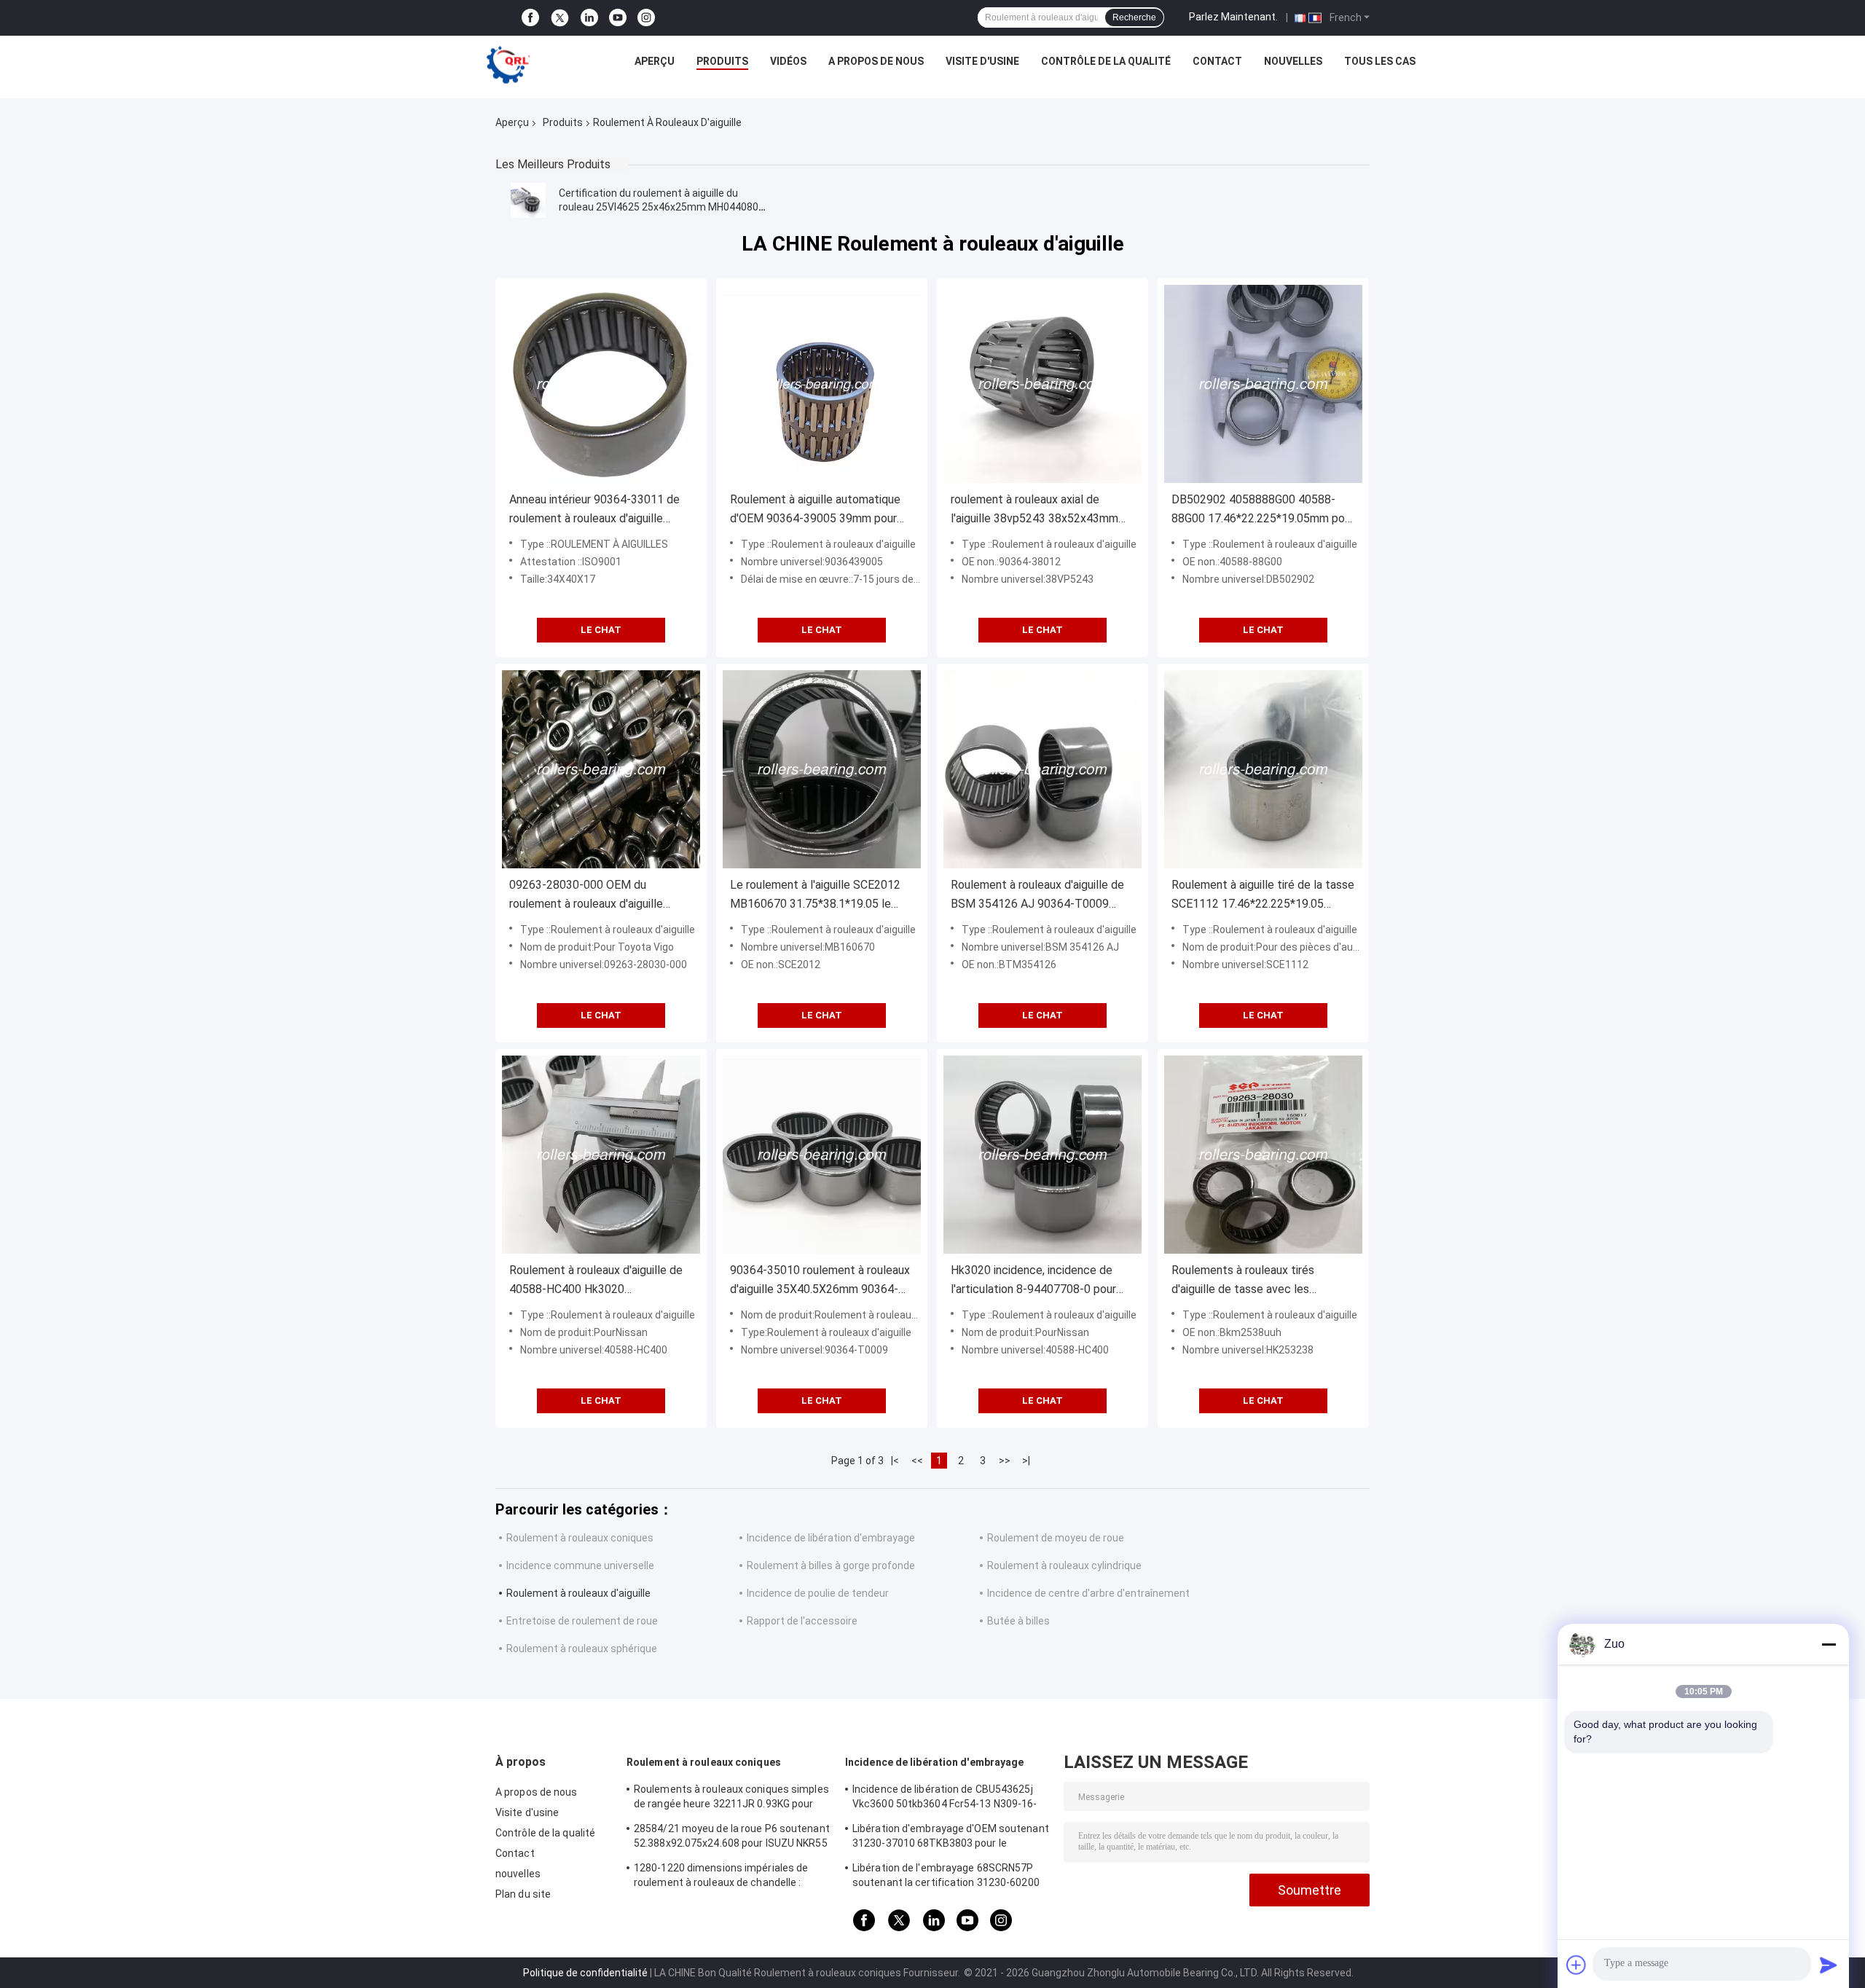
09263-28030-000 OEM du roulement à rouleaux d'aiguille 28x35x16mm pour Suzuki (586, 896)
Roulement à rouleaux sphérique (582, 1649)
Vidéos (788, 61)
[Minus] (1829, 1644)
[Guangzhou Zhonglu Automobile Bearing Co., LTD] (509, 65)
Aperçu (655, 61)
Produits (722, 61)
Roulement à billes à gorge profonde (831, 1565)
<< (917, 1461)
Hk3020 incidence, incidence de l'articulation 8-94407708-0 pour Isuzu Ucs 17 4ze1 (1033, 1281)
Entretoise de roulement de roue (582, 1621)
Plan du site (523, 1894)
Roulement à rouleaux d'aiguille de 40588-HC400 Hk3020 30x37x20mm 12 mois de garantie (596, 1281)
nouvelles (1293, 61)
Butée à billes (1018, 1621)
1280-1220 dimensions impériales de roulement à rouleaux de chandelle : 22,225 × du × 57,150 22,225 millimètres (726, 1877)
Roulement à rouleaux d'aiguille (578, 1593)
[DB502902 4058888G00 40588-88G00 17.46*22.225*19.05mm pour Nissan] (1263, 384)
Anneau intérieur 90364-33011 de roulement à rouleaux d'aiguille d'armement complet (594, 510)
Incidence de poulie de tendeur (818, 1593)
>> (1005, 1461)
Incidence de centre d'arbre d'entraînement (1088, 1593)
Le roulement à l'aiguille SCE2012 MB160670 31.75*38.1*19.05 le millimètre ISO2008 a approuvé (815, 896)
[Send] (1829, 1965)
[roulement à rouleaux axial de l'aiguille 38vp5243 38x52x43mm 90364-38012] (1043, 384)
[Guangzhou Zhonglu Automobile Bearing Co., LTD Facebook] (530, 18)
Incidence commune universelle (580, 1565)
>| (1026, 1461)
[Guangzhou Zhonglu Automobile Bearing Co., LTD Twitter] (560, 18)
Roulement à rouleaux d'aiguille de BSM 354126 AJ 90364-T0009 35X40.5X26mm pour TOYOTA (1037, 896)
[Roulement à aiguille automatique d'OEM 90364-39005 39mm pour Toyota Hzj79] (822, 384)
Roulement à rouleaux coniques (580, 1538)
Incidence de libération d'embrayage (831, 1538)
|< (895, 1461)
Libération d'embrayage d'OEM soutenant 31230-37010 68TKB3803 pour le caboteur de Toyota (951, 1838)
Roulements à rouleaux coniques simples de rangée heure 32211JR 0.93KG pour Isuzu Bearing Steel (731, 1799)
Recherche (1134, 17)
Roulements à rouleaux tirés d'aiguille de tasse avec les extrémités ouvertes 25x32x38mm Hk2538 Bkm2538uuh (1261, 1281)
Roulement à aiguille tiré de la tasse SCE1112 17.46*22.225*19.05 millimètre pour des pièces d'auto (1263, 896)
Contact (1217, 61)
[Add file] (1577, 1965)
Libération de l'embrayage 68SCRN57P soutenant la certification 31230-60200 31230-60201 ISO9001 (946, 1877)
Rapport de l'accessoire (802, 1621)
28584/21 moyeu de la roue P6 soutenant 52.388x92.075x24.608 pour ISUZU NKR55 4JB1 (732, 1838)
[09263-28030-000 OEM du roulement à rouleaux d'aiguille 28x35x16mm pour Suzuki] (601, 769)
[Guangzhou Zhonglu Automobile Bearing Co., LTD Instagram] (646, 18)
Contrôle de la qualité (1106, 61)
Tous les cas (1380, 61)
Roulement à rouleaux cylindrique (1064, 1565)
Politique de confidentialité (585, 1973)
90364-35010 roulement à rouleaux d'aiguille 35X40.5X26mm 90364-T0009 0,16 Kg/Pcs (820, 1281)
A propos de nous (876, 61)
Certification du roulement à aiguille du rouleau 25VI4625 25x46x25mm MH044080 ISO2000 (659, 207)
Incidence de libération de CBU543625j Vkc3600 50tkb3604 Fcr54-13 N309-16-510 (945, 1799)
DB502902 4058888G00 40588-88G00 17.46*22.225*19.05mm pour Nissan (1263, 510)
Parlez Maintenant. (1233, 17)
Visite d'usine (982, 61)
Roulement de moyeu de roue (1056, 1538)
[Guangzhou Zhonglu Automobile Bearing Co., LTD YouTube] (618, 18)
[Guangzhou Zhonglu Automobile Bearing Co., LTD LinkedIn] (589, 18)
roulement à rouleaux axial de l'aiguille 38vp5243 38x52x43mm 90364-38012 (1034, 510)
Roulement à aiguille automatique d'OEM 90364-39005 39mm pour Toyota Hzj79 (815, 510)
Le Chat (601, 630)
